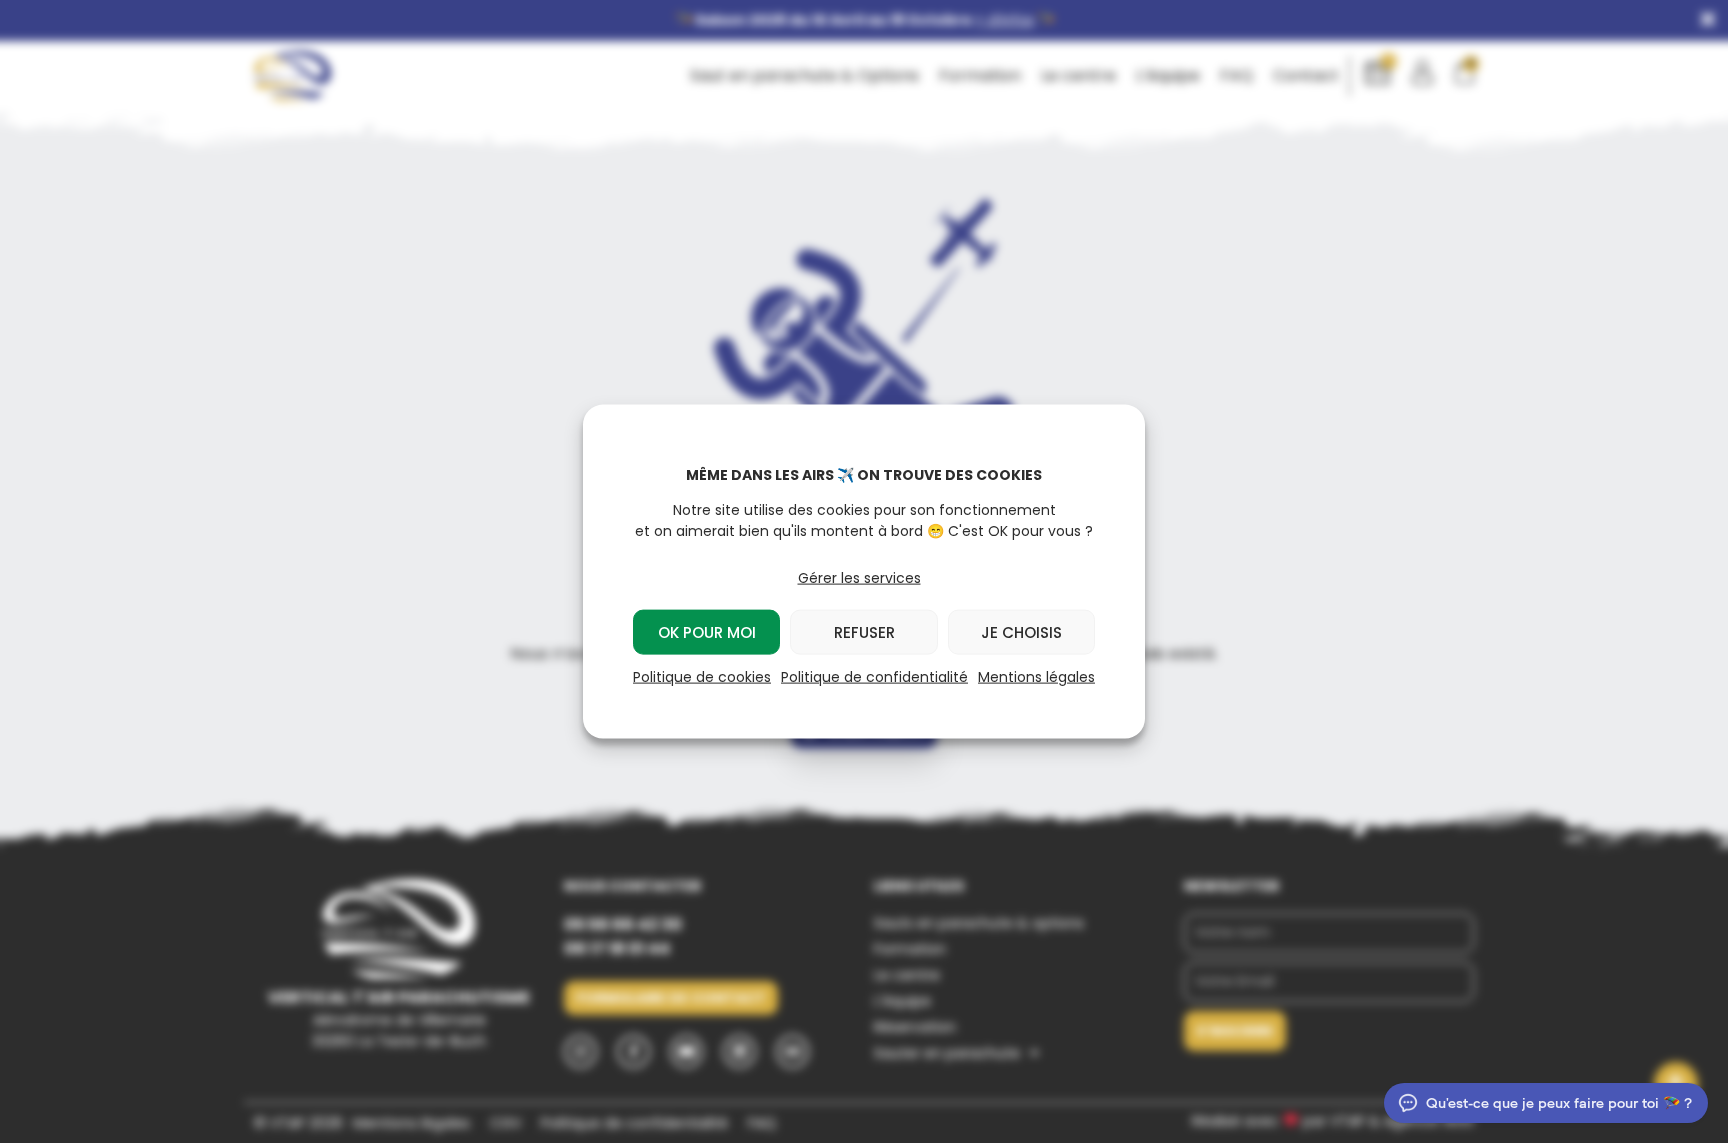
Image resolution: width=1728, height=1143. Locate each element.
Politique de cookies (702, 677)
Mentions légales (1036, 677)
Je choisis (1021, 631)
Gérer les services (859, 578)
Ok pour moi (707, 631)
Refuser (864, 631)
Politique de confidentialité (874, 677)
